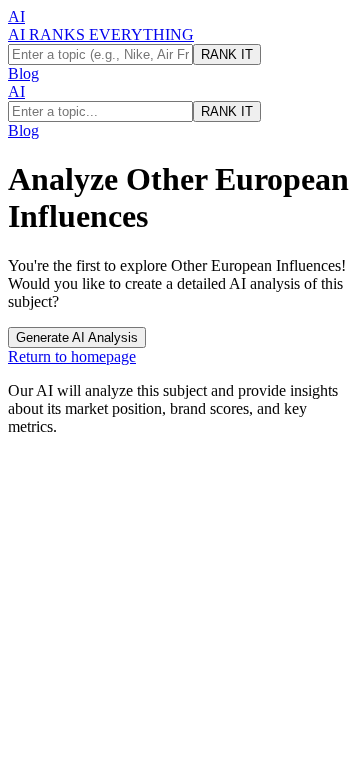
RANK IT (227, 54)
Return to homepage (72, 356)
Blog (23, 73)
